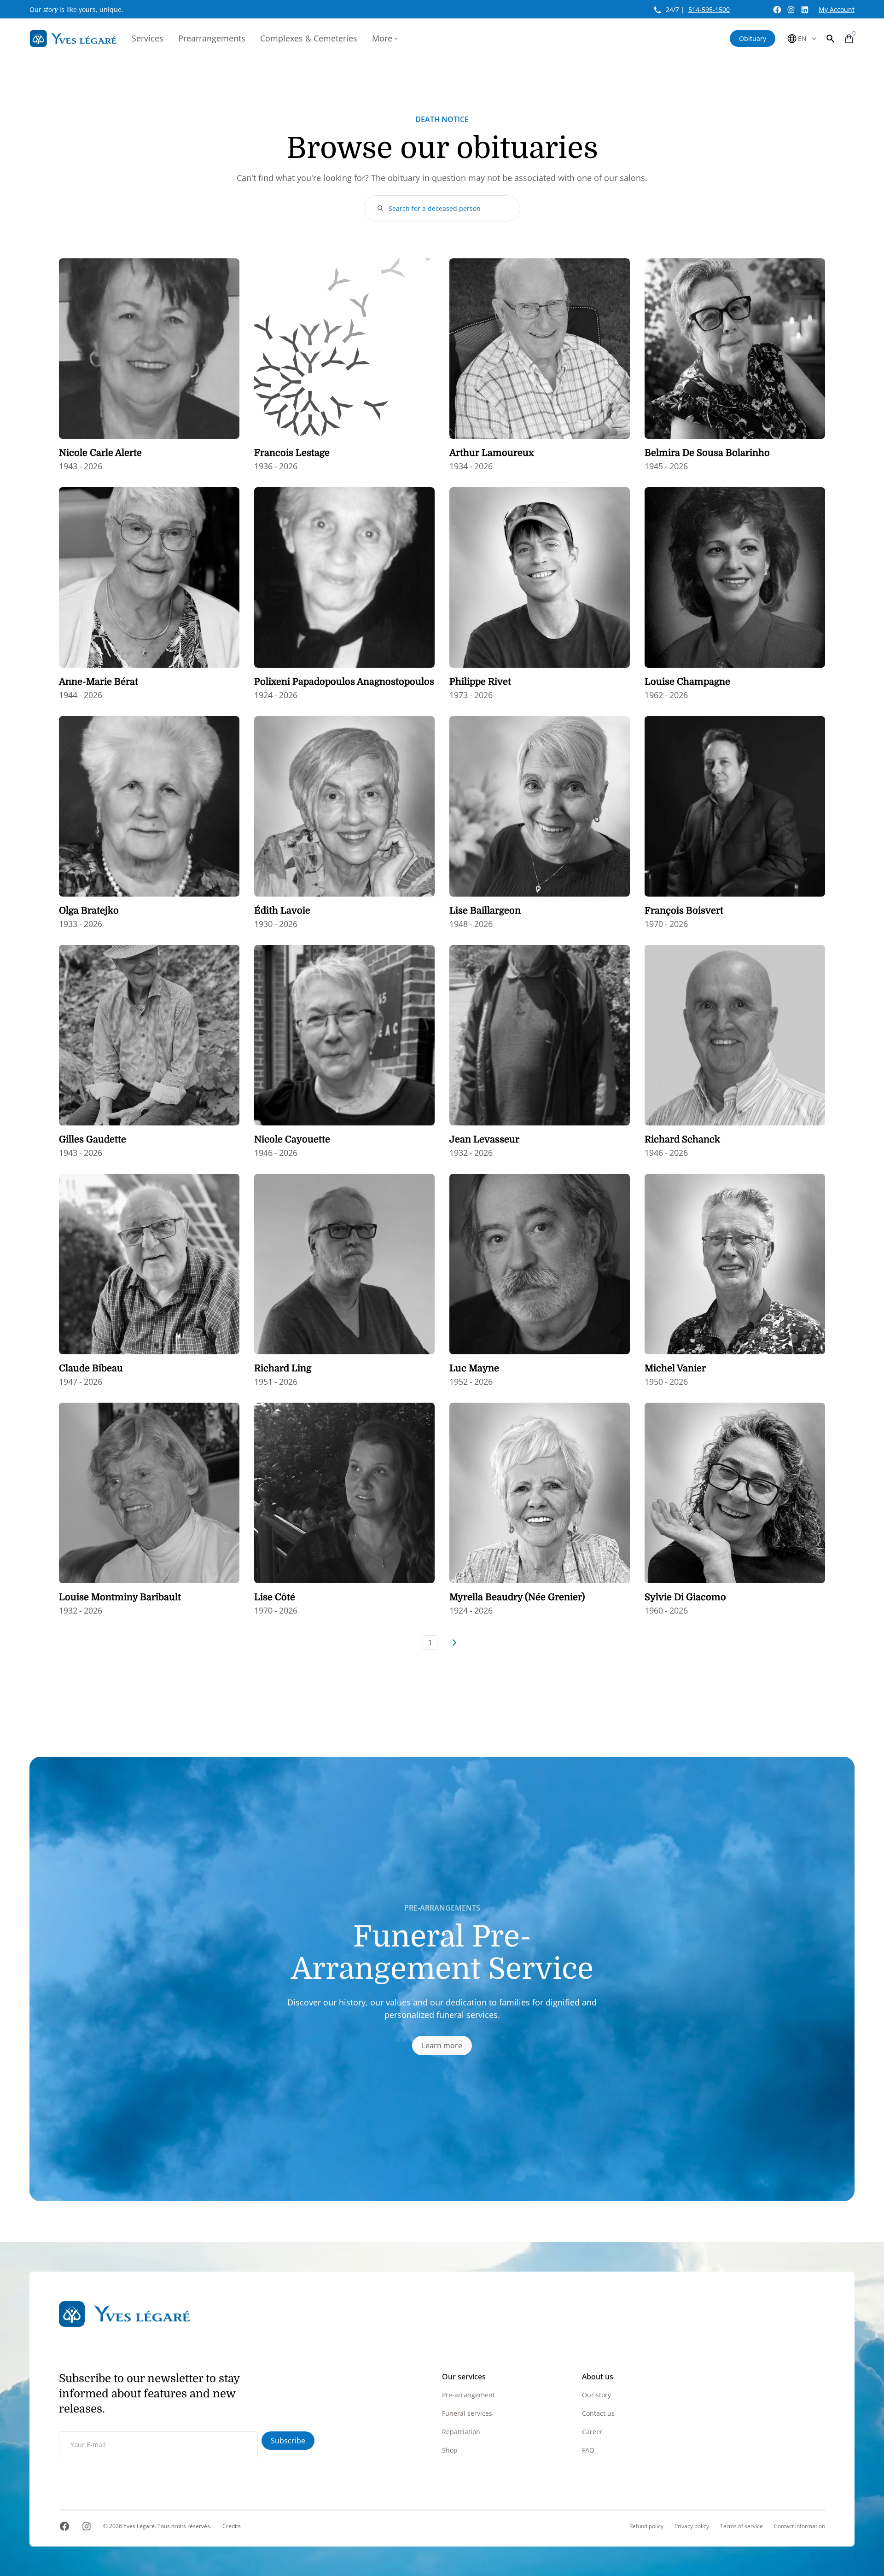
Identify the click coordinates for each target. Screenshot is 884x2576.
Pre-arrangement (468, 2395)
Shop (450, 2450)
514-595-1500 (709, 9)
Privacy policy (692, 2526)
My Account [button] (837, 9)
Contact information (800, 2526)
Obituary (753, 38)
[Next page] (454, 1643)
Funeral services (467, 2413)
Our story (596, 2395)
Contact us (598, 2413)
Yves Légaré (139, 2526)
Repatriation (461, 2432)
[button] (831, 38)
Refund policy (646, 2526)
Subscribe (288, 2441)
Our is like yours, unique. (76, 9)
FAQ (588, 2450)
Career (592, 2432)
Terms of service (742, 2526)
